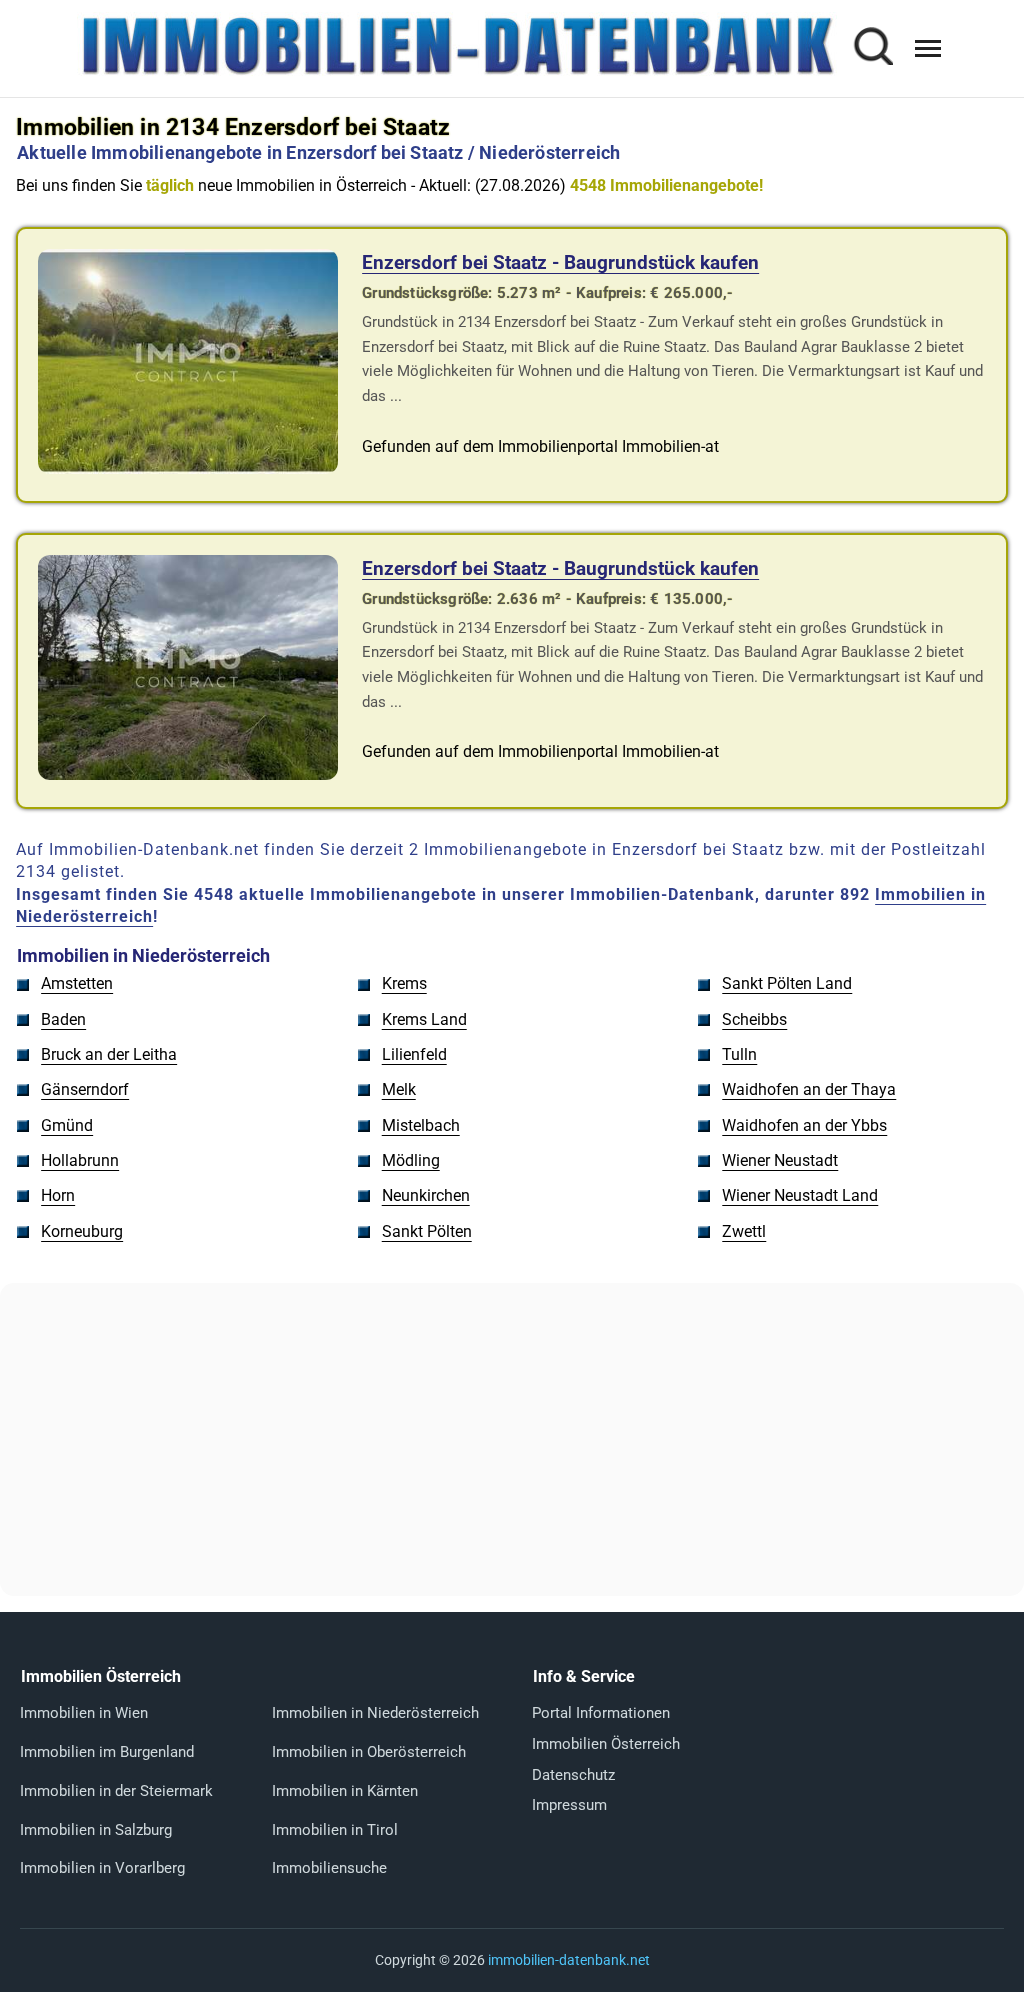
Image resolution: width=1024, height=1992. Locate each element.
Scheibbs (754, 1019)
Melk (399, 1089)
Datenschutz (573, 1775)
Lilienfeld (414, 1054)
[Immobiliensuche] (873, 48)
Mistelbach (421, 1125)
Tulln (739, 1054)
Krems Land (424, 1019)
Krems (404, 983)
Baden (63, 1019)
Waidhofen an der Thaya (809, 1089)
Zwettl (744, 1231)
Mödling (411, 1160)
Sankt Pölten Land (787, 983)
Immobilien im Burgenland (107, 1752)
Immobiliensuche (329, 1868)
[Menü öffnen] (928, 48)
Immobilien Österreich (606, 1744)
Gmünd (67, 1125)
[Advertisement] (512, 1439)
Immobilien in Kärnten (345, 1791)
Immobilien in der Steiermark (116, 1791)
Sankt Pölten (427, 1231)
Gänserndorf (85, 1089)
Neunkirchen (426, 1195)
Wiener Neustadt (780, 1160)
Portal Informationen (601, 1713)
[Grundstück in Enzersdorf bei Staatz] (188, 468)
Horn (58, 1195)
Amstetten (77, 983)
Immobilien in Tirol (335, 1830)
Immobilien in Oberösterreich (369, 1752)
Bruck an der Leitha (109, 1054)
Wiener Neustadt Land (800, 1195)
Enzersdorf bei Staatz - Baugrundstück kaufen (560, 262)
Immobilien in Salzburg (96, 1830)
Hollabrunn (80, 1160)
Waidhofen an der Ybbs (804, 1125)
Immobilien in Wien (84, 1713)
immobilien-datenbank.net (569, 1960)
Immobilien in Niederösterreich (375, 1713)
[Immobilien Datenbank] (457, 72)
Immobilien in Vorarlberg (102, 1868)
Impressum (569, 1805)
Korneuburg (82, 1231)
